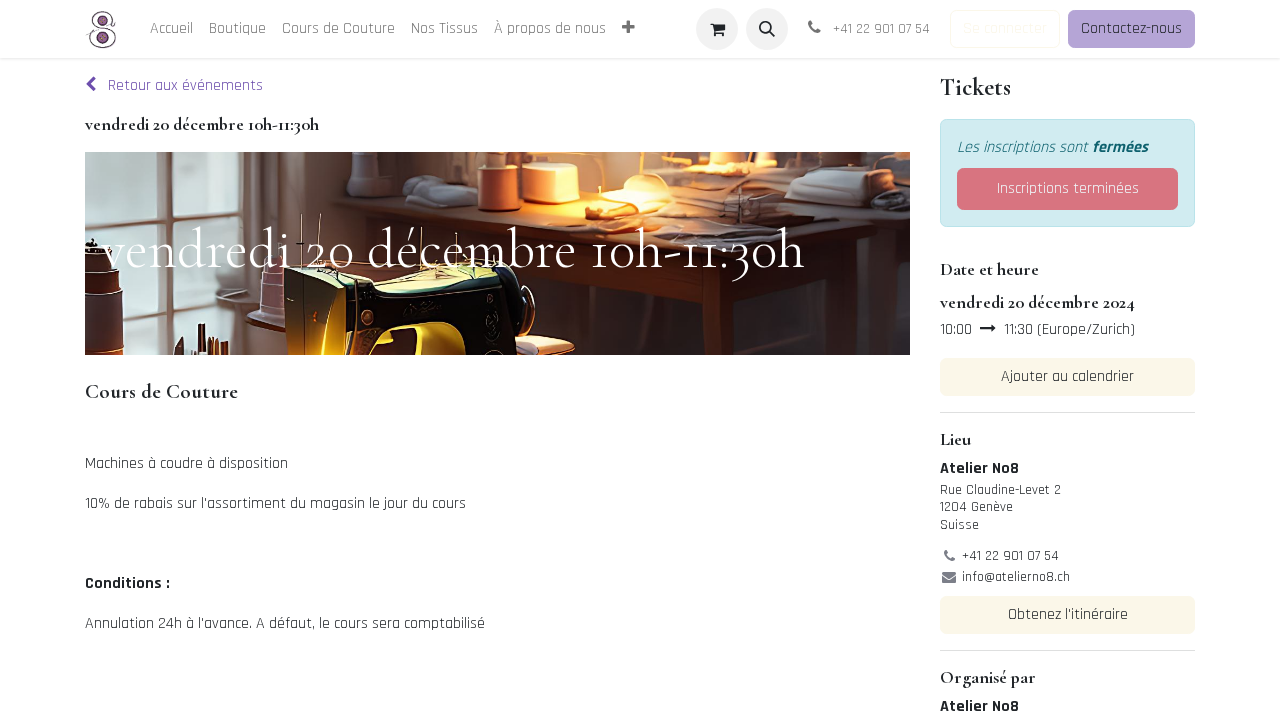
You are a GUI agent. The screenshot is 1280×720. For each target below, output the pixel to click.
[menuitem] (171, 29)
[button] (767, 29)
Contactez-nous (1131, 28)
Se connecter (1005, 28)
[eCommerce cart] (717, 29)
